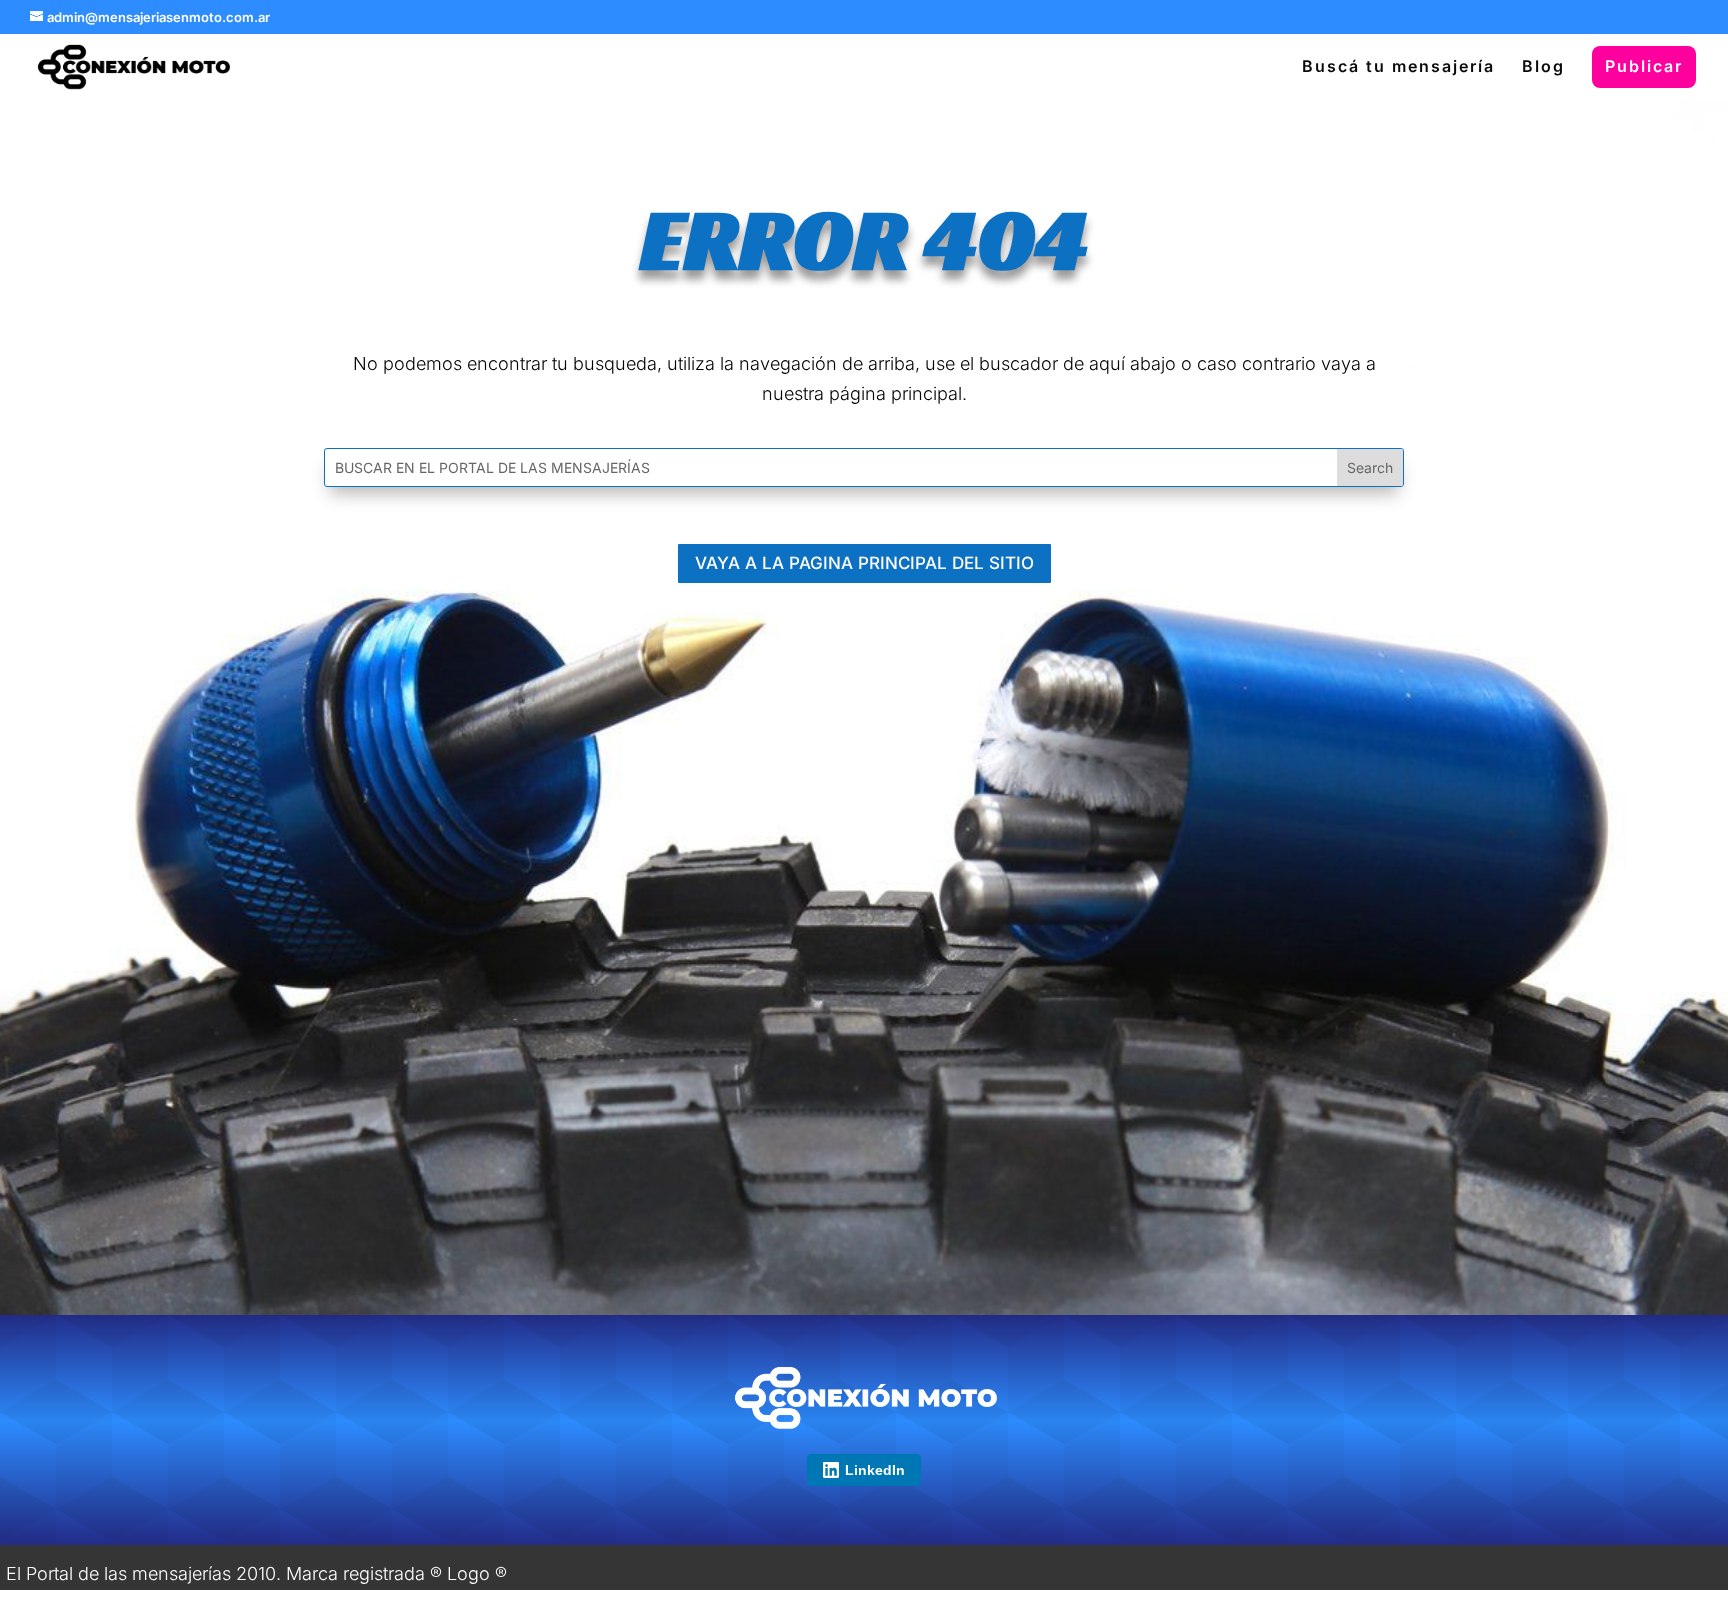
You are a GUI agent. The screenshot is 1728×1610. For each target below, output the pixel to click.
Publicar (1644, 66)
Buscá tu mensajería (1398, 67)
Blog (1543, 67)
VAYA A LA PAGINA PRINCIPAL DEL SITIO (864, 563)
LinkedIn (875, 1470)
